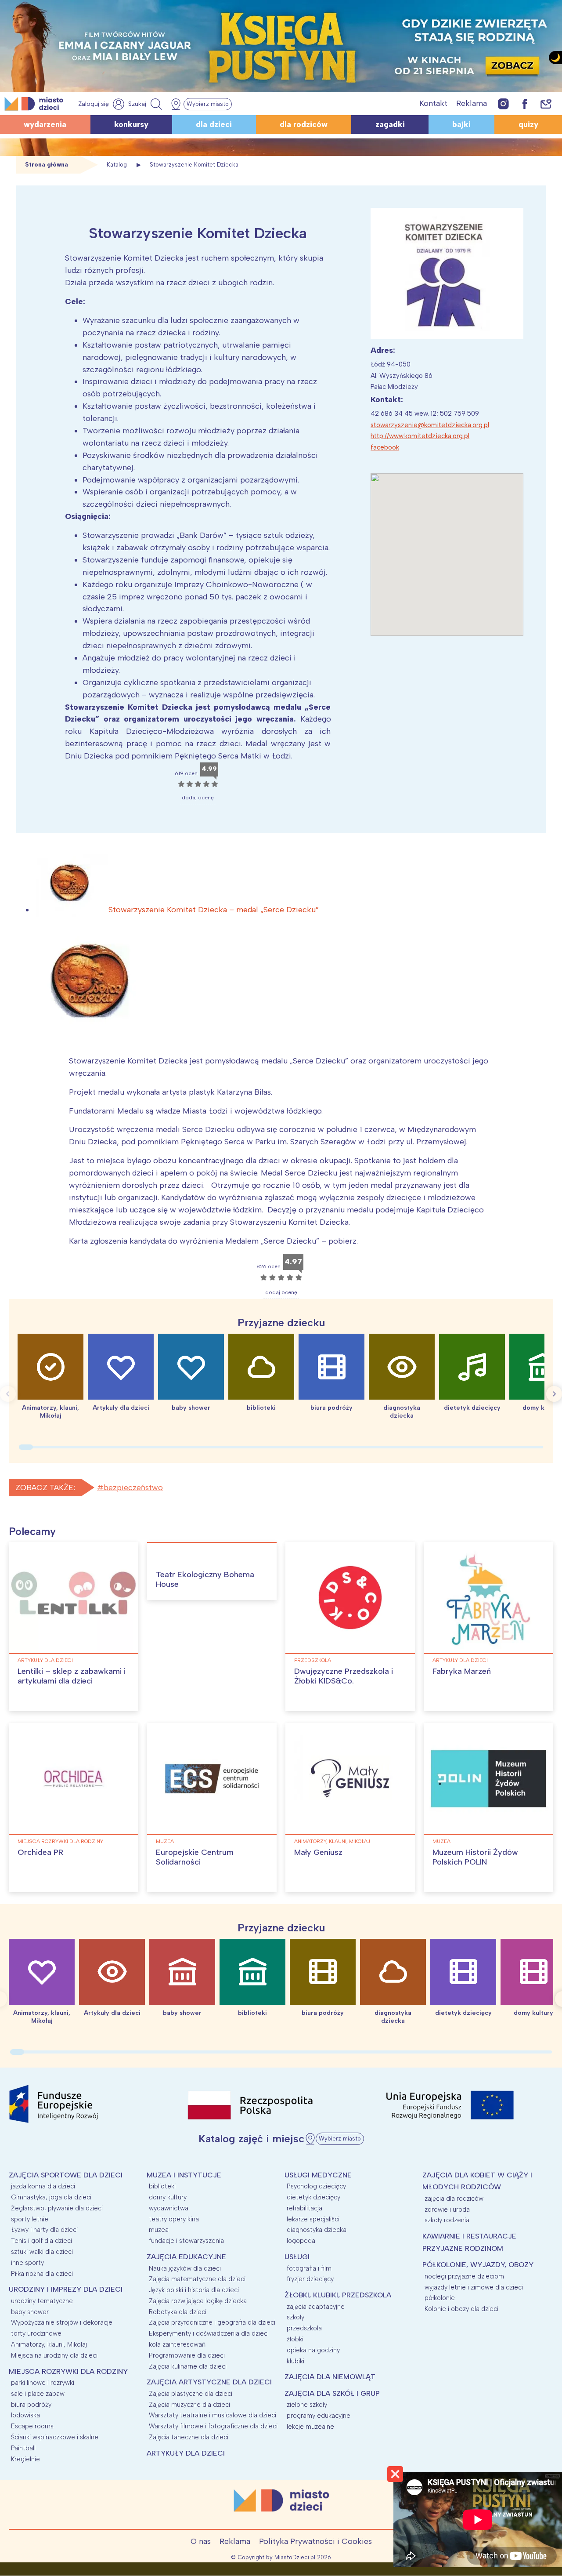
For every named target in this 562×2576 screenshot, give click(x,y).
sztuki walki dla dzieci (42, 2252)
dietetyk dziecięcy (313, 2197)
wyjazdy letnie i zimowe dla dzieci (474, 2287)
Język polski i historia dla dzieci (194, 2290)
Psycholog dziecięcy (316, 2186)
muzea (165, 1841)
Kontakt (433, 103)
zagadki (390, 124)
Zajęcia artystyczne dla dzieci (209, 2382)
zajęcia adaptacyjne (316, 2307)
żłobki (295, 2339)
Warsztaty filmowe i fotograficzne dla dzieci (213, 2426)
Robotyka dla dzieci (178, 2312)
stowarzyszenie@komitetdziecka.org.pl (430, 425)
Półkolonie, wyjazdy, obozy (478, 2265)
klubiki (295, 2361)
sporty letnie (30, 2219)
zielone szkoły (307, 2405)
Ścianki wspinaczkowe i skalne (55, 2437)
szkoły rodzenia (447, 2220)
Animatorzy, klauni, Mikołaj (332, 1841)
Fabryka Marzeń (462, 1671)
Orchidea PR (40, 1852)
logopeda (301, 2241)
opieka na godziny (313, 2350)
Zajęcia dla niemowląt (330, 2377)
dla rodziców (304, 124)
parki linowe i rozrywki (43, 2383)
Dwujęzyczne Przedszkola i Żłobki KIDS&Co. (344, 1676)
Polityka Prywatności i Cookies (315, 2541)
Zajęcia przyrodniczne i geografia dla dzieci (212, 2322)
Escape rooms (32, 2426)
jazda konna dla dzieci (43, 2186)
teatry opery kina (174, 2219)
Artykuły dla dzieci (45, 1660)
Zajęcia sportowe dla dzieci (66, 2175)
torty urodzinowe (36, 2333)
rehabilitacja (304, 2208)
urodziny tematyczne (42, 2301)
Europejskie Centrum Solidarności (195, 1857)
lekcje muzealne (310, 2427)
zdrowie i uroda (447, 2210)
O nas (201, 2541)
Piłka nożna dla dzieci (42, 2274)
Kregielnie (25, 2459)
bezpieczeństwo (133, 1488)
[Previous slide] (8, 1394)
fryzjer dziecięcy (310, 2279)
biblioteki (162, 2186)
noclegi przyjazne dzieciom (464, 2276)
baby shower (30, 2312)
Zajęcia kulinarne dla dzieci (188, 2366)
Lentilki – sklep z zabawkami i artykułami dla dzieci (72, 1676)
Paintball (23, 2448)
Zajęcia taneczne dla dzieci (189, 2437)
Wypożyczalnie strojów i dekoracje (62, 2322)
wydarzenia (45, 124)
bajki (461, 124)
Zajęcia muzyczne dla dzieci (189, 2405)
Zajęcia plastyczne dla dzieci (191, 2394)
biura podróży (31, 2405)
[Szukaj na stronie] (146, 104)
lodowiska (25, 2415)
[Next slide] (554, 1394)
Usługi (297, 2257)
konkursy (131, 124)
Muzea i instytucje (184, 2175)
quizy (528, 124)
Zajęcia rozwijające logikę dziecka (198, 2301)
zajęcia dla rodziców (454, 2199)
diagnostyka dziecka (317, 2230)
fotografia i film (309, 2268)
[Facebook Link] (525, 103)
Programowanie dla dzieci (187, 2355)
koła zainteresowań (177, 2344)
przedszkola (313, 1660)
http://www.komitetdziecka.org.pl (420, 436)
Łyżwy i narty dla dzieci (44, 2230)
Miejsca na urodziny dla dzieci (54, 2355)
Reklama (472, 103)
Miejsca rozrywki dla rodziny (60, 1841)
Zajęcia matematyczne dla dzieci (197, 2279)
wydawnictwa (169, 2208)
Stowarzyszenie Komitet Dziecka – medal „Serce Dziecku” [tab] (214, 910)
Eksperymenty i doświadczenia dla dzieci (209, 2333)
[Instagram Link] (503, 103)
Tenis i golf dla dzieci (41, 2241)
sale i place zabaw (38, 2394)
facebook (385, 447)
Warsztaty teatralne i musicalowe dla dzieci (213, 2415)
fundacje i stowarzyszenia (186, 2241)
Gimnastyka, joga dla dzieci (51, 2197)
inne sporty (27, 2263)
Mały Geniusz (318, 1852)
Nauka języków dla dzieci (185, 2268)
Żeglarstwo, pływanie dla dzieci (57, 2208)
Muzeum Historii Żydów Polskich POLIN (475, 1857)
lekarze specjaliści (313, 2219)
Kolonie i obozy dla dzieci (461, 2309)
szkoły (295, 2317)
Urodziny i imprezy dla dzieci (66, 2289)
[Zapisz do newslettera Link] (546, 103)
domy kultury (168, 2197)
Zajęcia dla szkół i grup (332, 2393)
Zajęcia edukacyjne (186, 2257)
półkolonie (440, 2298)
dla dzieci (214, 124)
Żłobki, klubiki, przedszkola (338, 2295)
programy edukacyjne (319, 2416)
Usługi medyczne (318, 2175)
